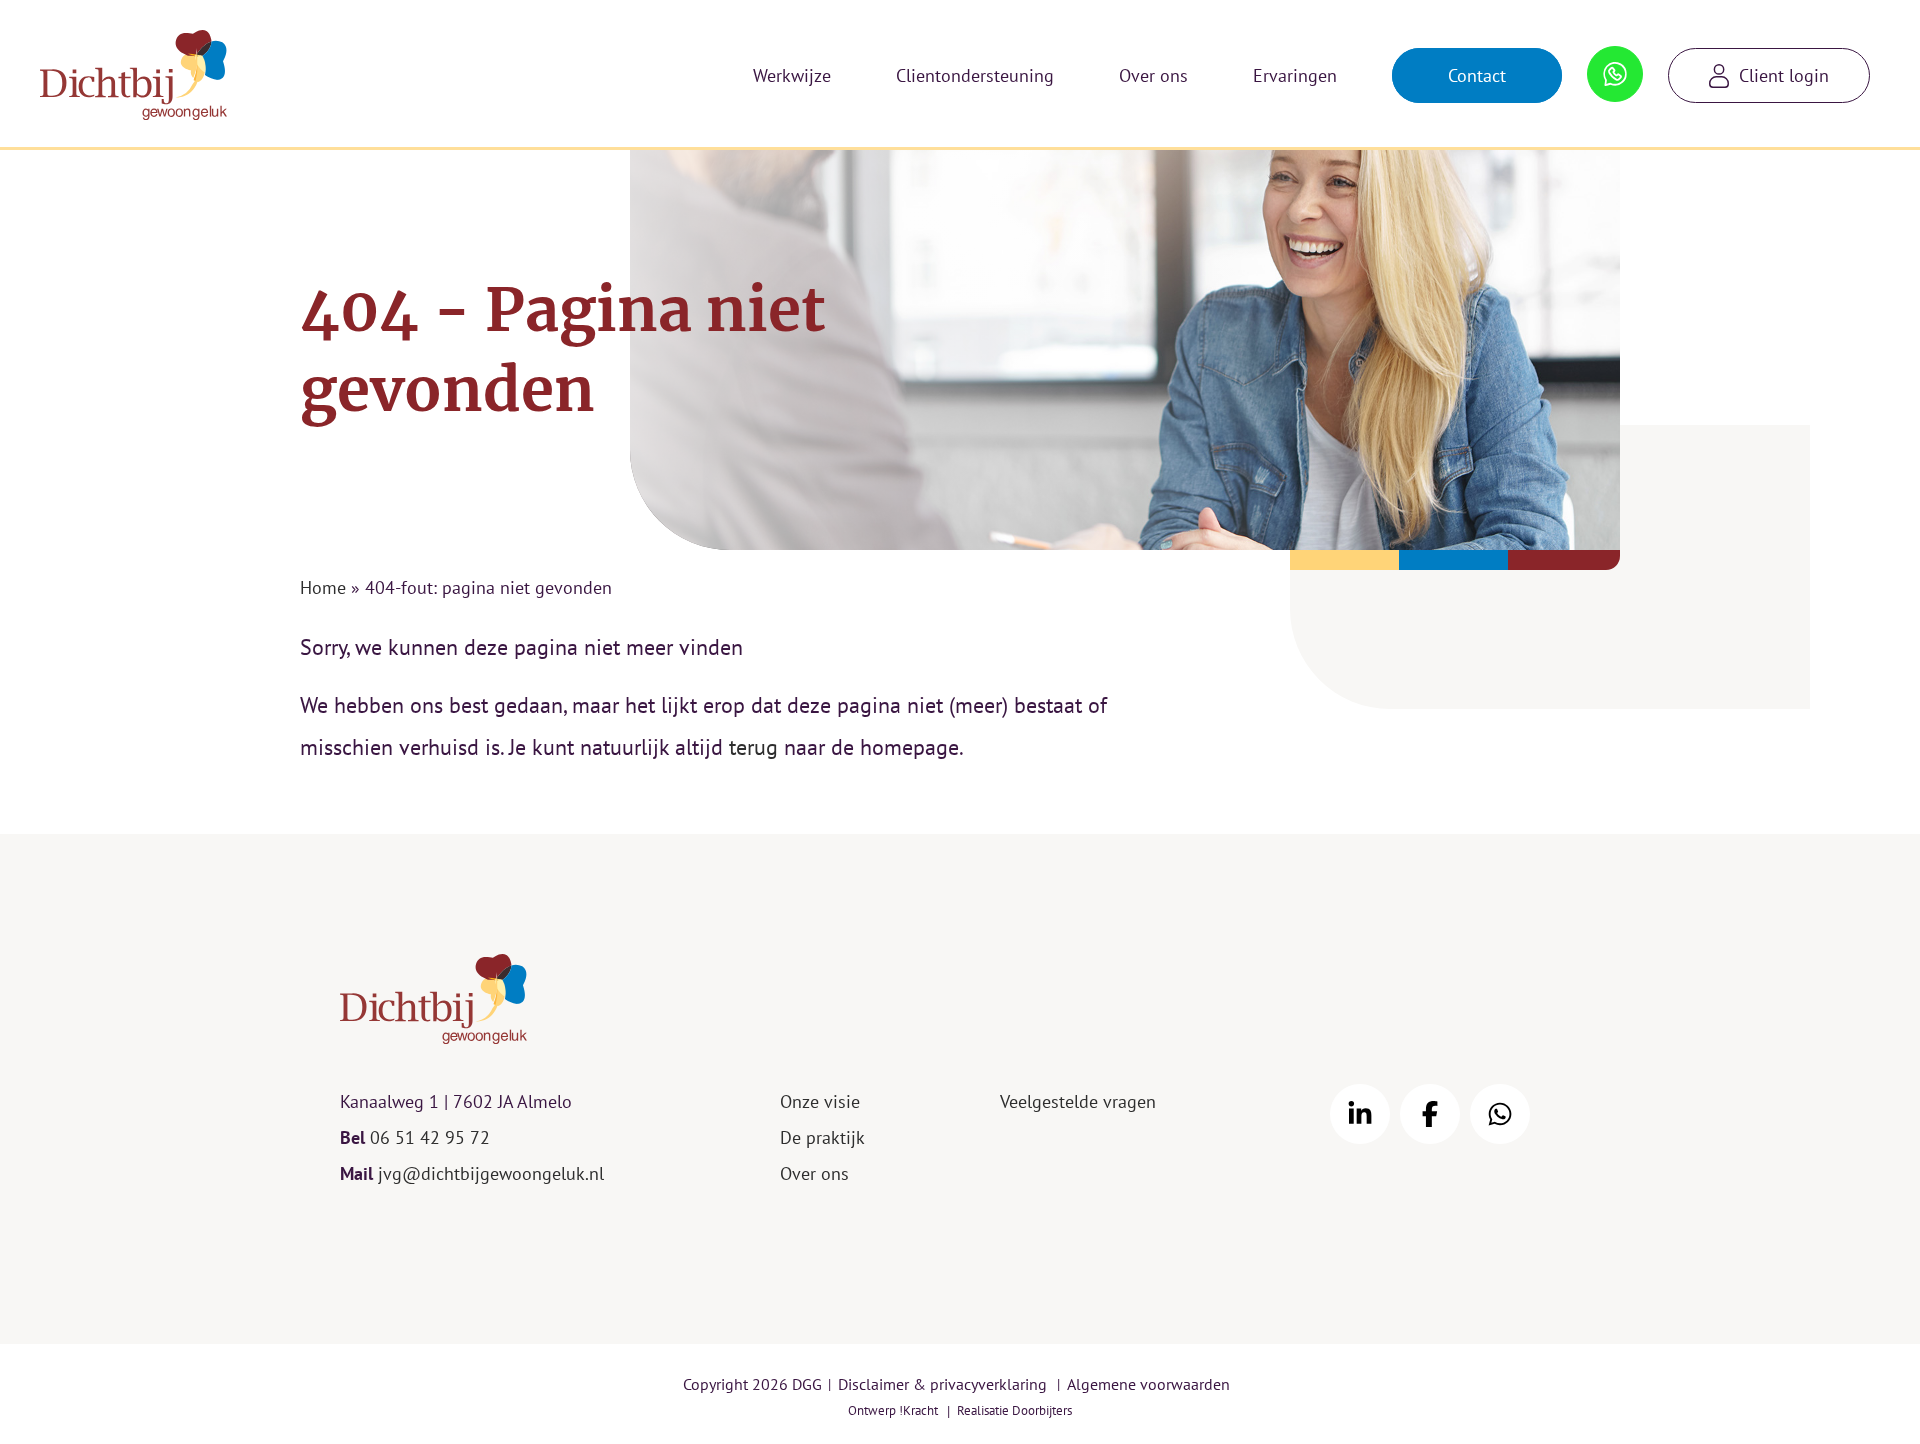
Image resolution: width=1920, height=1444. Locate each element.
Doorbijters (1042, 1410)
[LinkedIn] (1360, 1114)
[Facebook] (1430, 1114)
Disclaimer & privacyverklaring (942, 1384)
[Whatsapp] (1500, 1114)
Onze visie (820, 1101)
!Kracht (918, 1410)
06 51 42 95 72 (430, 1137)
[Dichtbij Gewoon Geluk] (133, 75)
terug (753, 747)
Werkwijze (792, 75)
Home (323, 587)
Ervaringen (1295, 75)
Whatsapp (1615, 64)
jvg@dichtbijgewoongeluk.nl (491, 1173)
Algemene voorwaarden (1148, 1384)
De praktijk (822, 1137)
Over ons (1153, 75)
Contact (1477, 75)
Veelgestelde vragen (1078, 1101)
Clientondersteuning (975, 75)
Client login (1784, 75)
